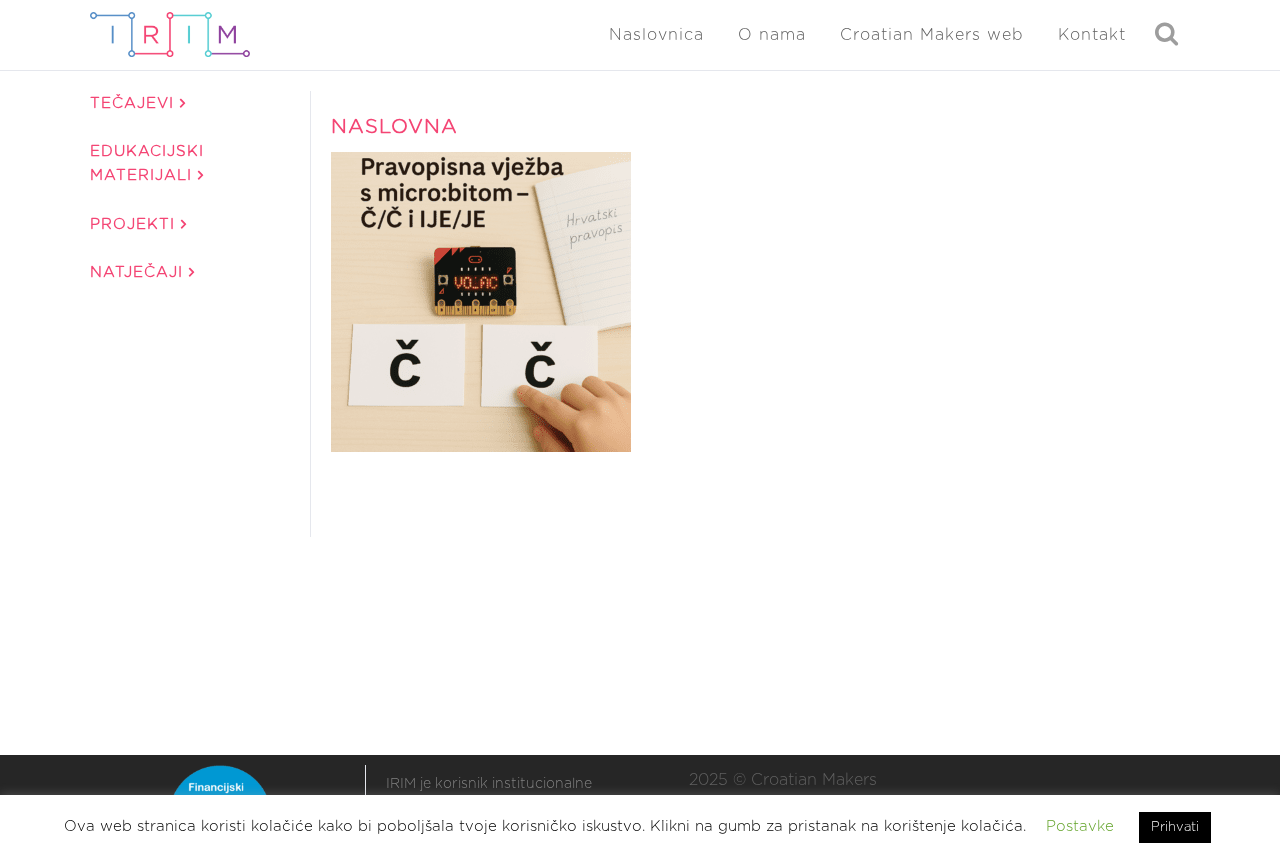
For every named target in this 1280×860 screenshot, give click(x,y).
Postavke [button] (1080, 826)
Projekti (135, 224)
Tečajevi (135, 103)
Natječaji (139, 272)
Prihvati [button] (1175, 827)
